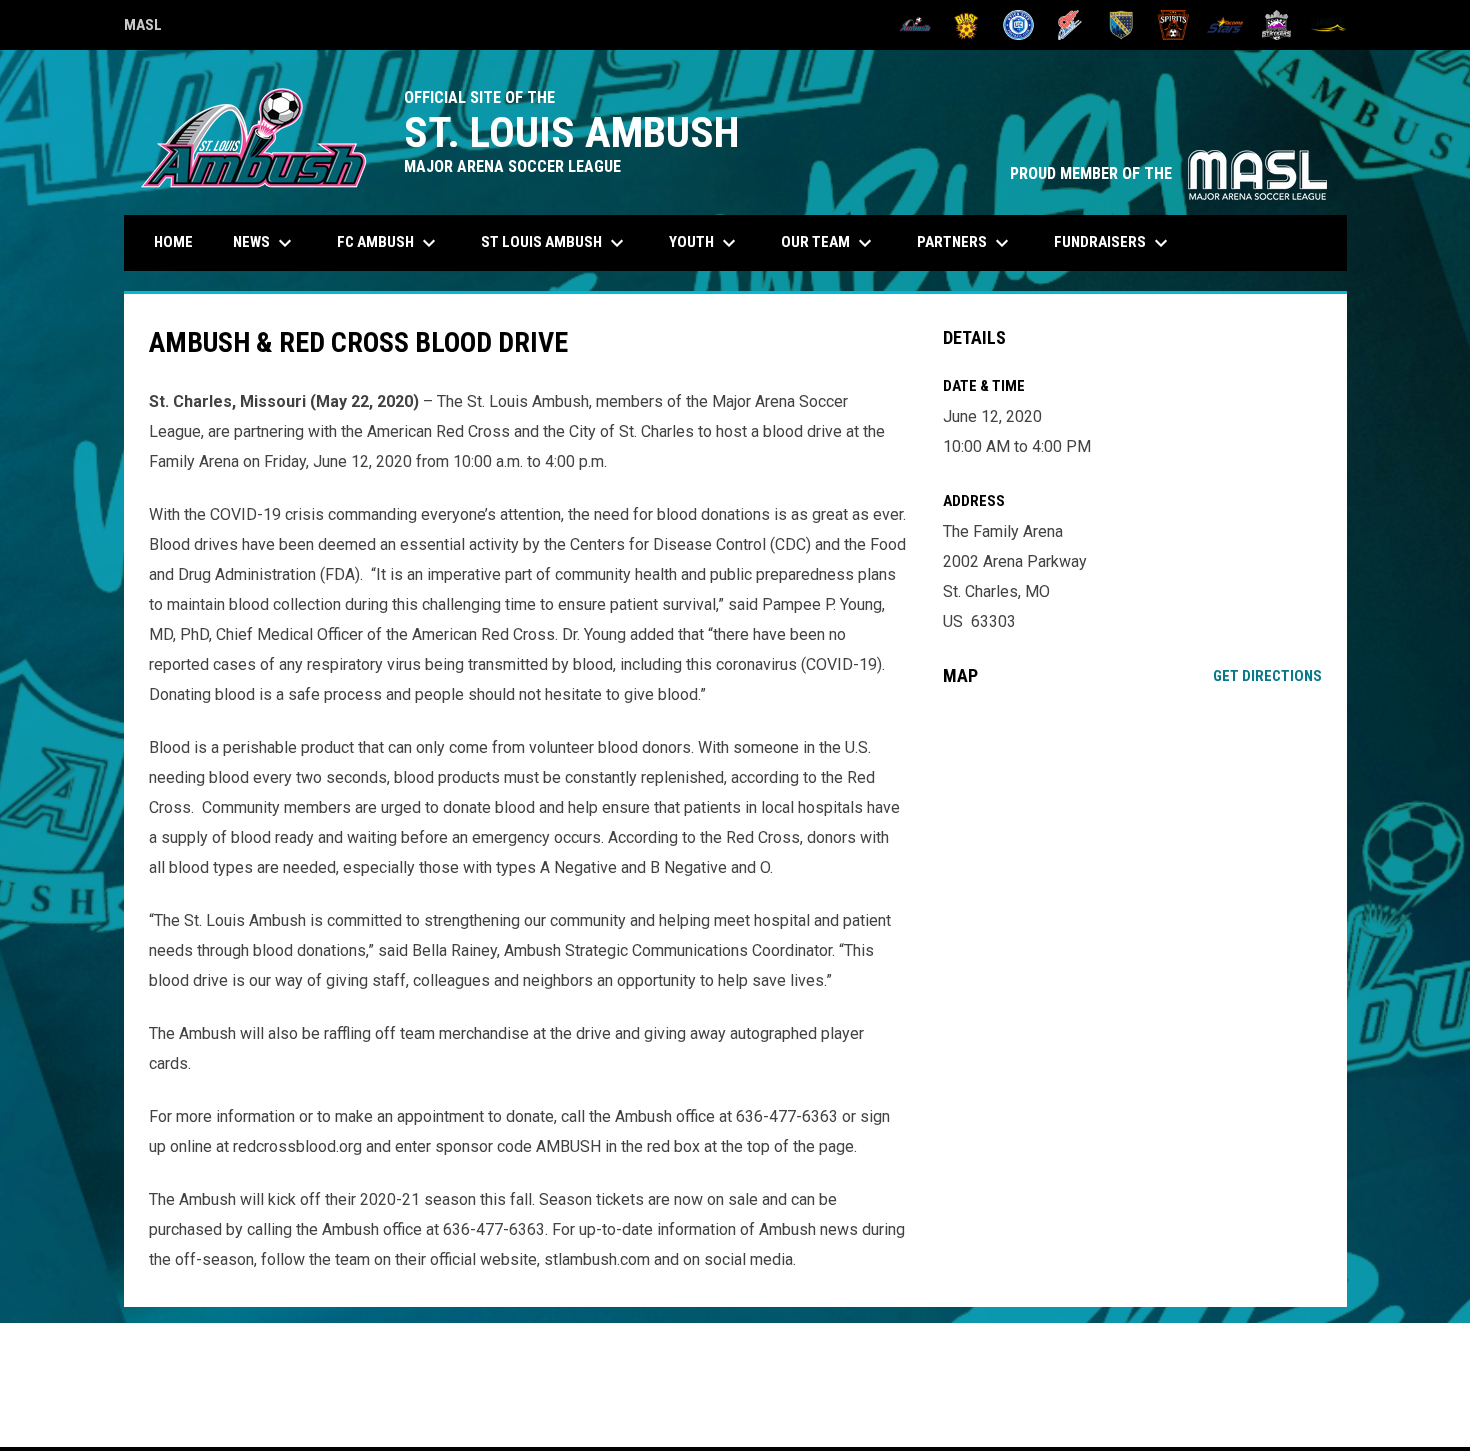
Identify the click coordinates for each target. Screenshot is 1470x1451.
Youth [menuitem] (705, 243)
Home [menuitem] (173, 242)
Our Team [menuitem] (829, 243)
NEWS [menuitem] (265, 243)
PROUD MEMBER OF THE (1168, 173)
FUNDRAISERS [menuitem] (1113, 243)
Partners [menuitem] (965, 243)
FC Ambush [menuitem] (389, 243)
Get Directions (1267, 676)
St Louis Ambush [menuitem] (555, 243)
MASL (143, 28)
